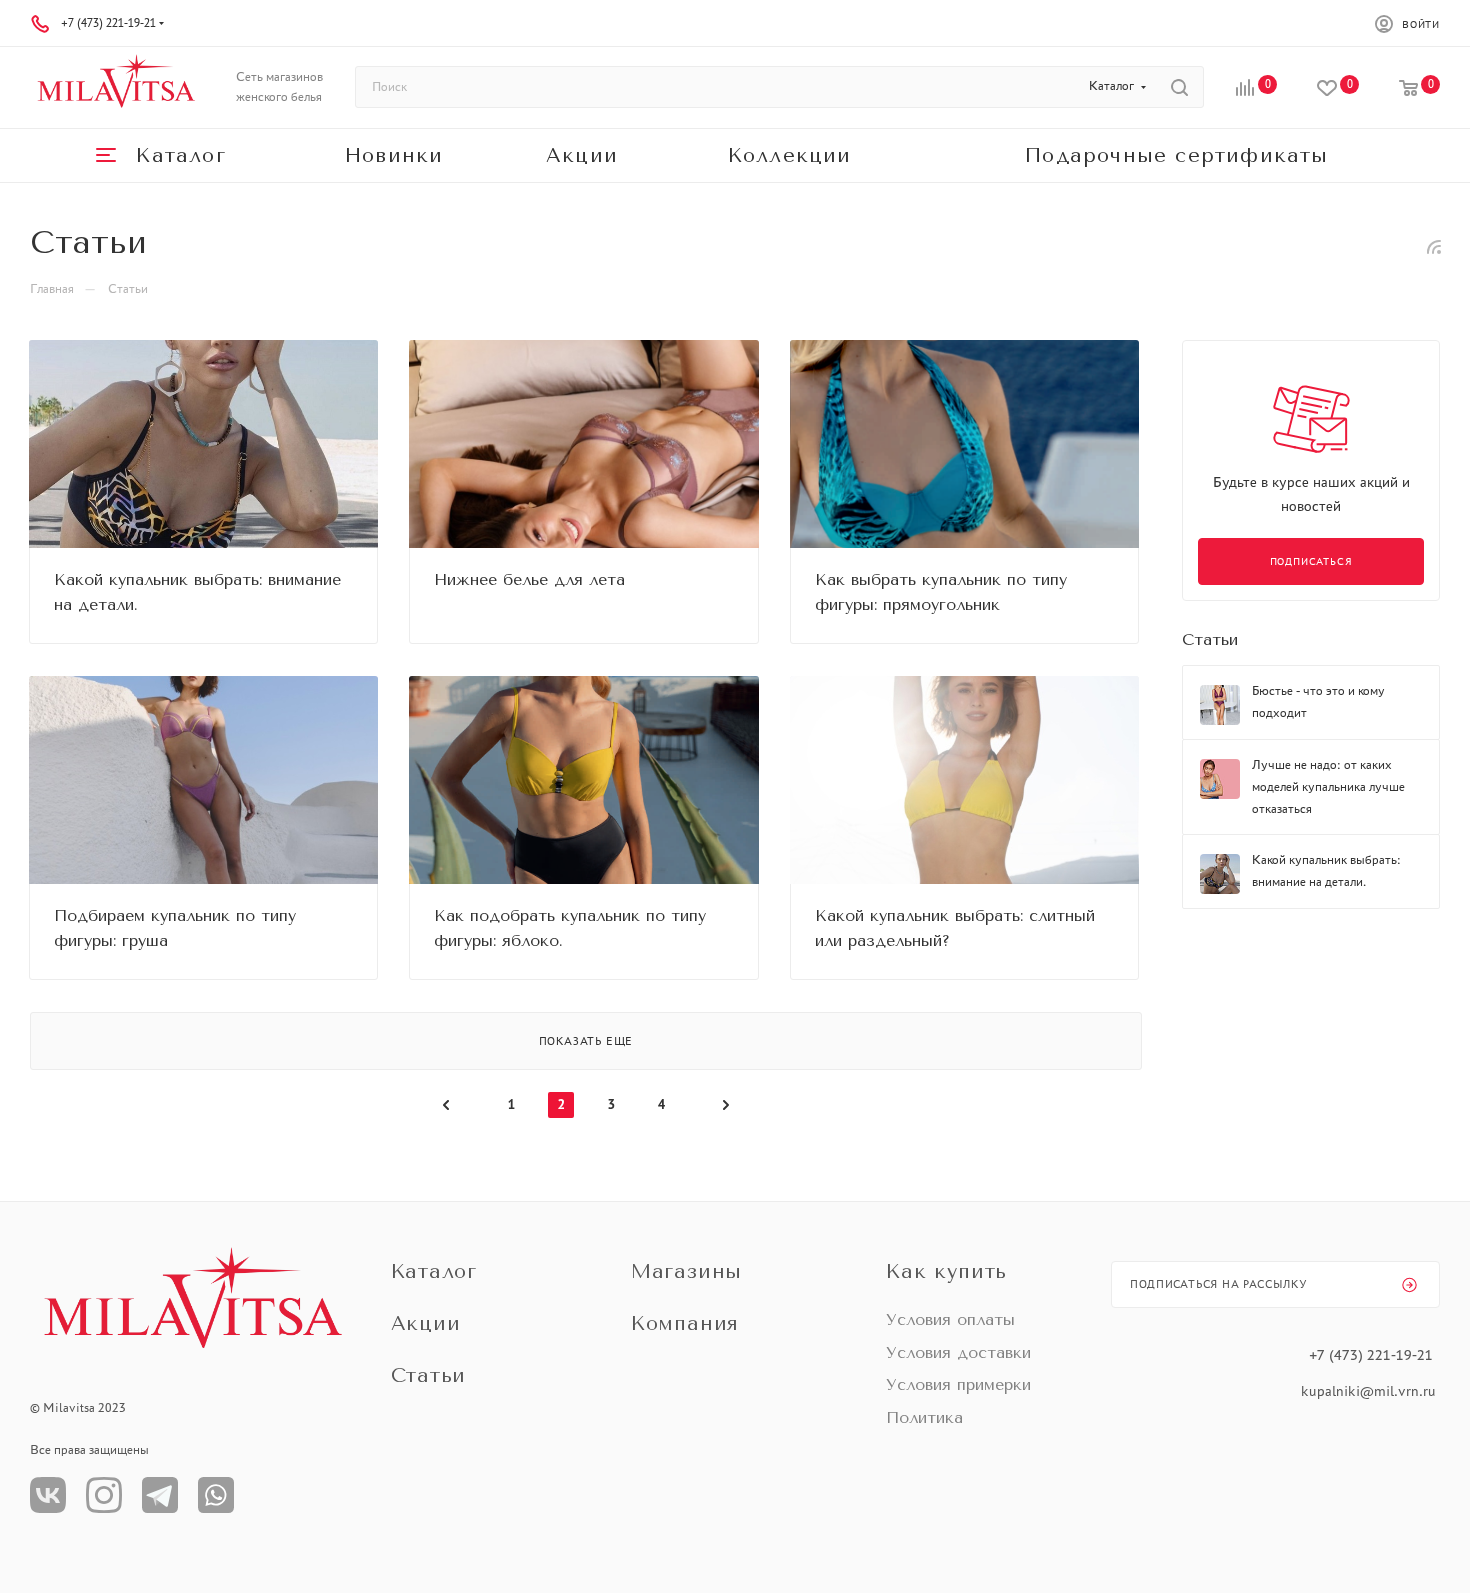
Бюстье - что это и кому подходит (1318, 701)
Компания (685, 1323)
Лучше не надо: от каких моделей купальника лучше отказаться (1328, 786)
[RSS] (1434, 246)
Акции (426, 1323)
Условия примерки (958, 1384)
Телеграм (160, 1495)
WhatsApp (216, 1495)
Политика (924, 1417)
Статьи (1210, 639)
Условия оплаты (950, 1319)
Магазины (686, 1271)
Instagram (104, 1495)
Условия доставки (958, 1352)
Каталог (434, 1271)
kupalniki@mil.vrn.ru (1370, 1391)
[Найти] (1179, 87)
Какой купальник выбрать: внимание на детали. (1326, 870)
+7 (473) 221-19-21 (108, 23)
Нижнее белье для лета (529, 579)
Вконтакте (48, 1495)
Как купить (946, 1271)
